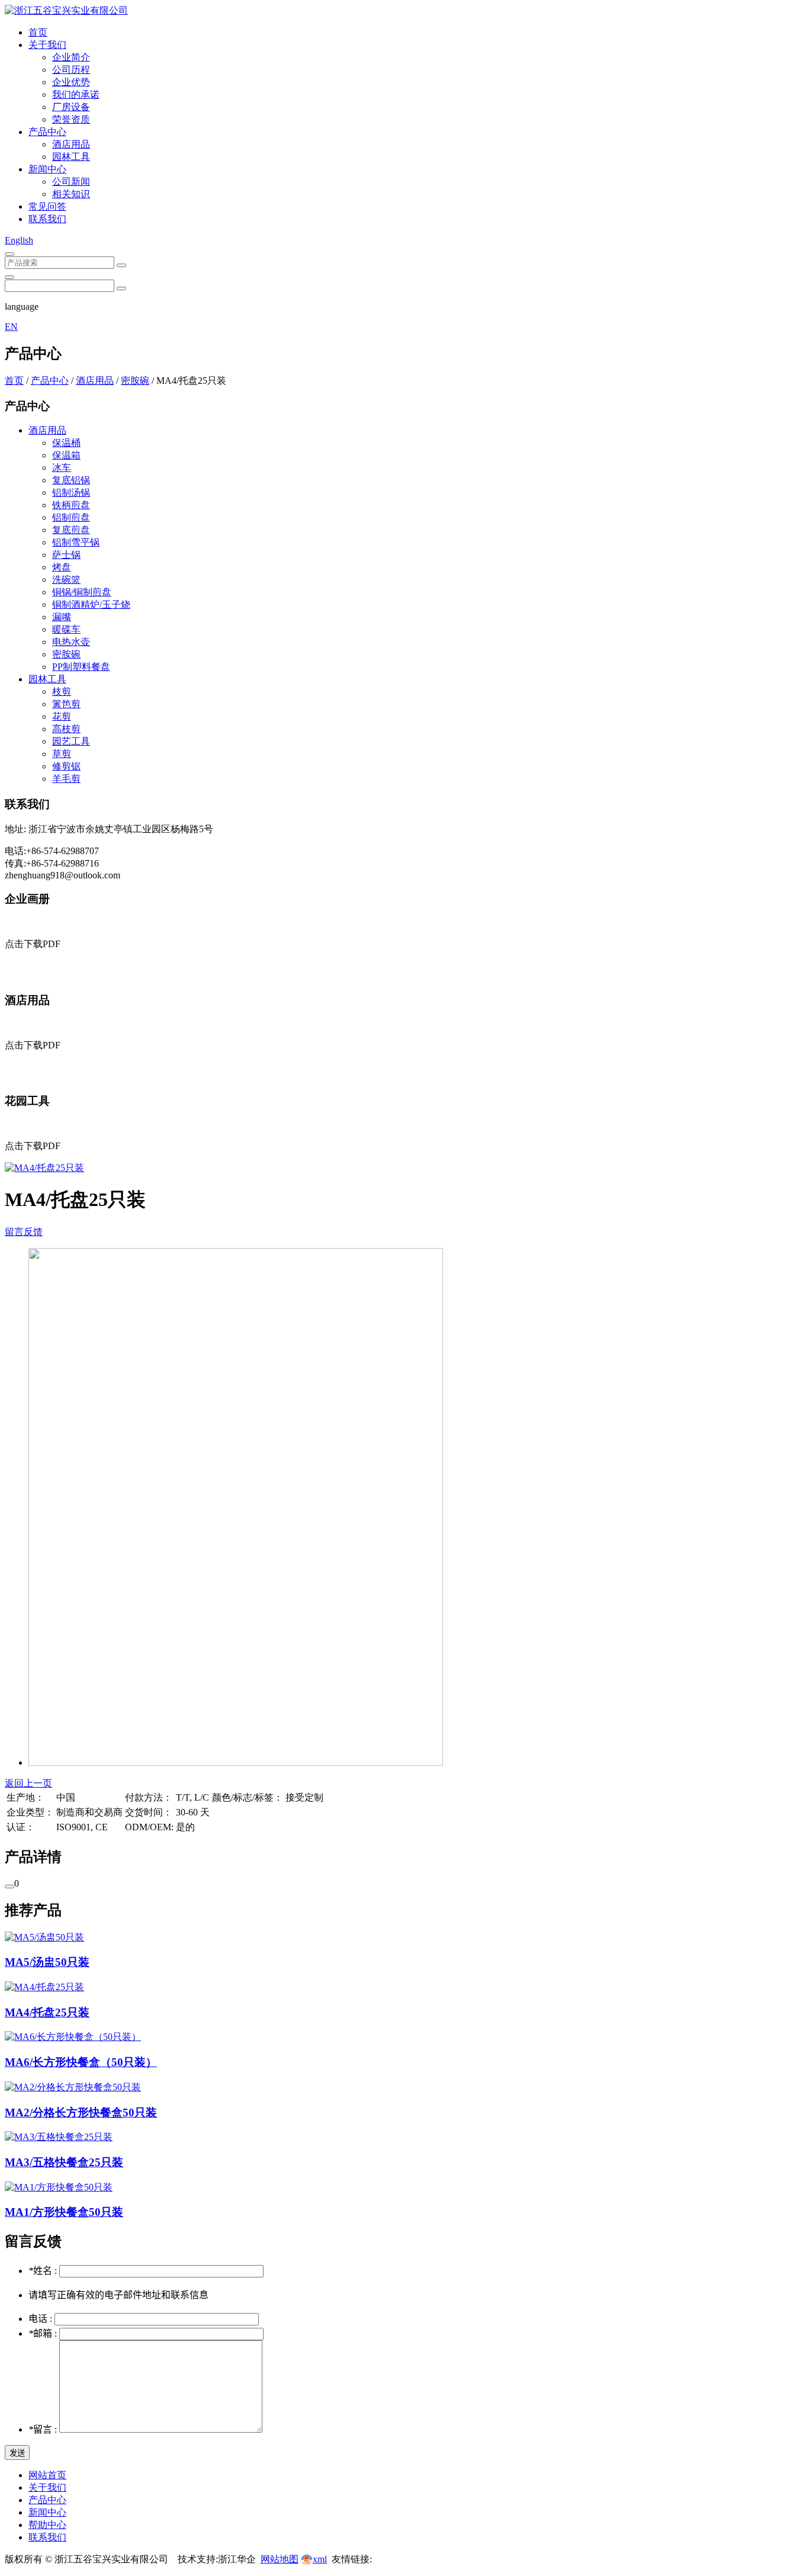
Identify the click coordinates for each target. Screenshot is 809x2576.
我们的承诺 (76, 94)
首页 (38, 32)
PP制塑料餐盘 (81, 667)
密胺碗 (135, 381)
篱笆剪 (66, 704)
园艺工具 (71, 741)
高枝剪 (66, 729)
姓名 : (44, 2271)
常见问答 (47, 206)
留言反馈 (24, 1232)
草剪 (62, 754)
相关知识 (71, 194)
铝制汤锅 (71, 493)
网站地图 (280, 2559)
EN (11, 327)
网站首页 (47, 2475)
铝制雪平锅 (76, 542)
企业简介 (71, 57)
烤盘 (62, 567)
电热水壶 (71, 642)
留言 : (44, 2429)
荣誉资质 (71, 119)
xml (320, 2559)
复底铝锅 (71, 480)
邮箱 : (44, 2333)
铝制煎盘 (71, 517)
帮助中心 (47, 2525)
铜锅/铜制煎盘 (82, 592)
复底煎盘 (71, 530)
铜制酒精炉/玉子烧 (91, 604)
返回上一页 (28, 1783)
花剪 (62, 716)
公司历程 (71, 70)
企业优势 (71, 82)
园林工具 (71, 157)
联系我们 (47, 219)
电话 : (41, 2319)
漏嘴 (62, 617)
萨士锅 (66, 555)
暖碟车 (66, 629)
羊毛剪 (66, 779)
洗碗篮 (66, 580)
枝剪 (62, 692)
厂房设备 (71, 107)
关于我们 (47, 45)
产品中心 (47, 132)
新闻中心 (47, 169)
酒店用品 (71, 144)
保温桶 (66, 443)
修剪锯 (66, 766)
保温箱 (66, 455)
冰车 (62, 468)
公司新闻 (71, 182)
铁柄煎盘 (71, 505)
